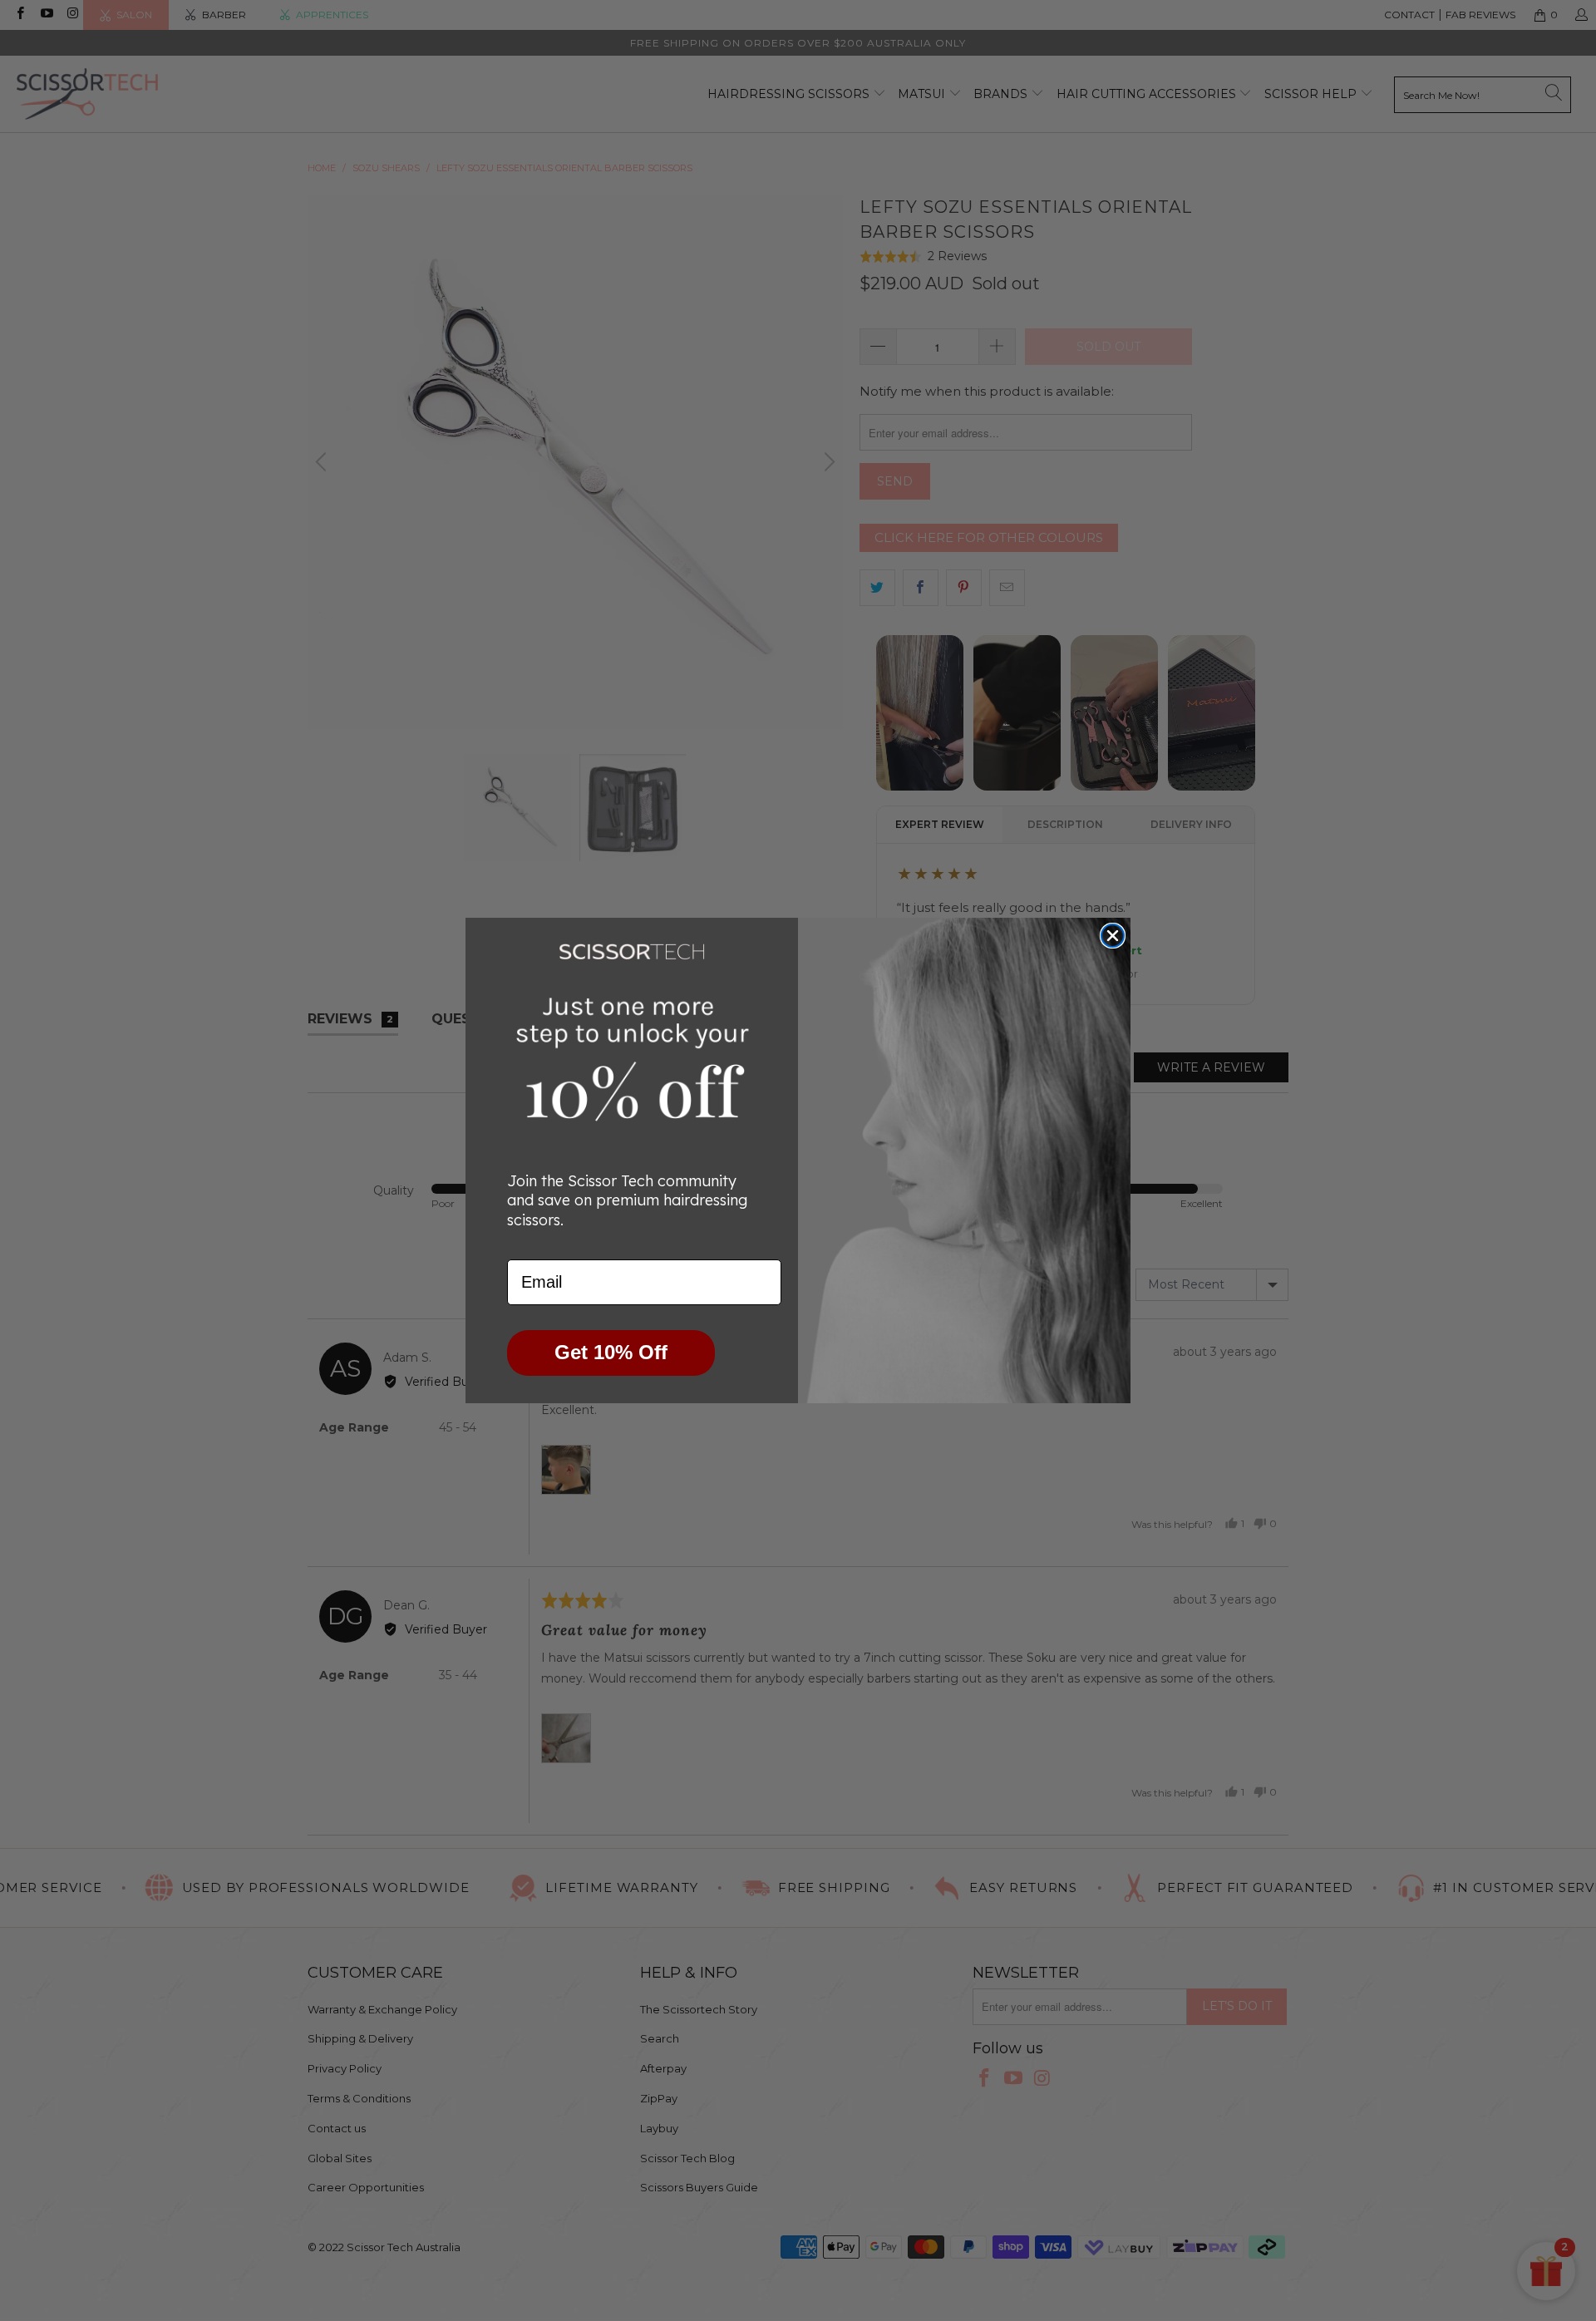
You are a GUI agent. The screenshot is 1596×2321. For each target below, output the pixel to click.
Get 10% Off (611, 1352)
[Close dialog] (1113, 936)
